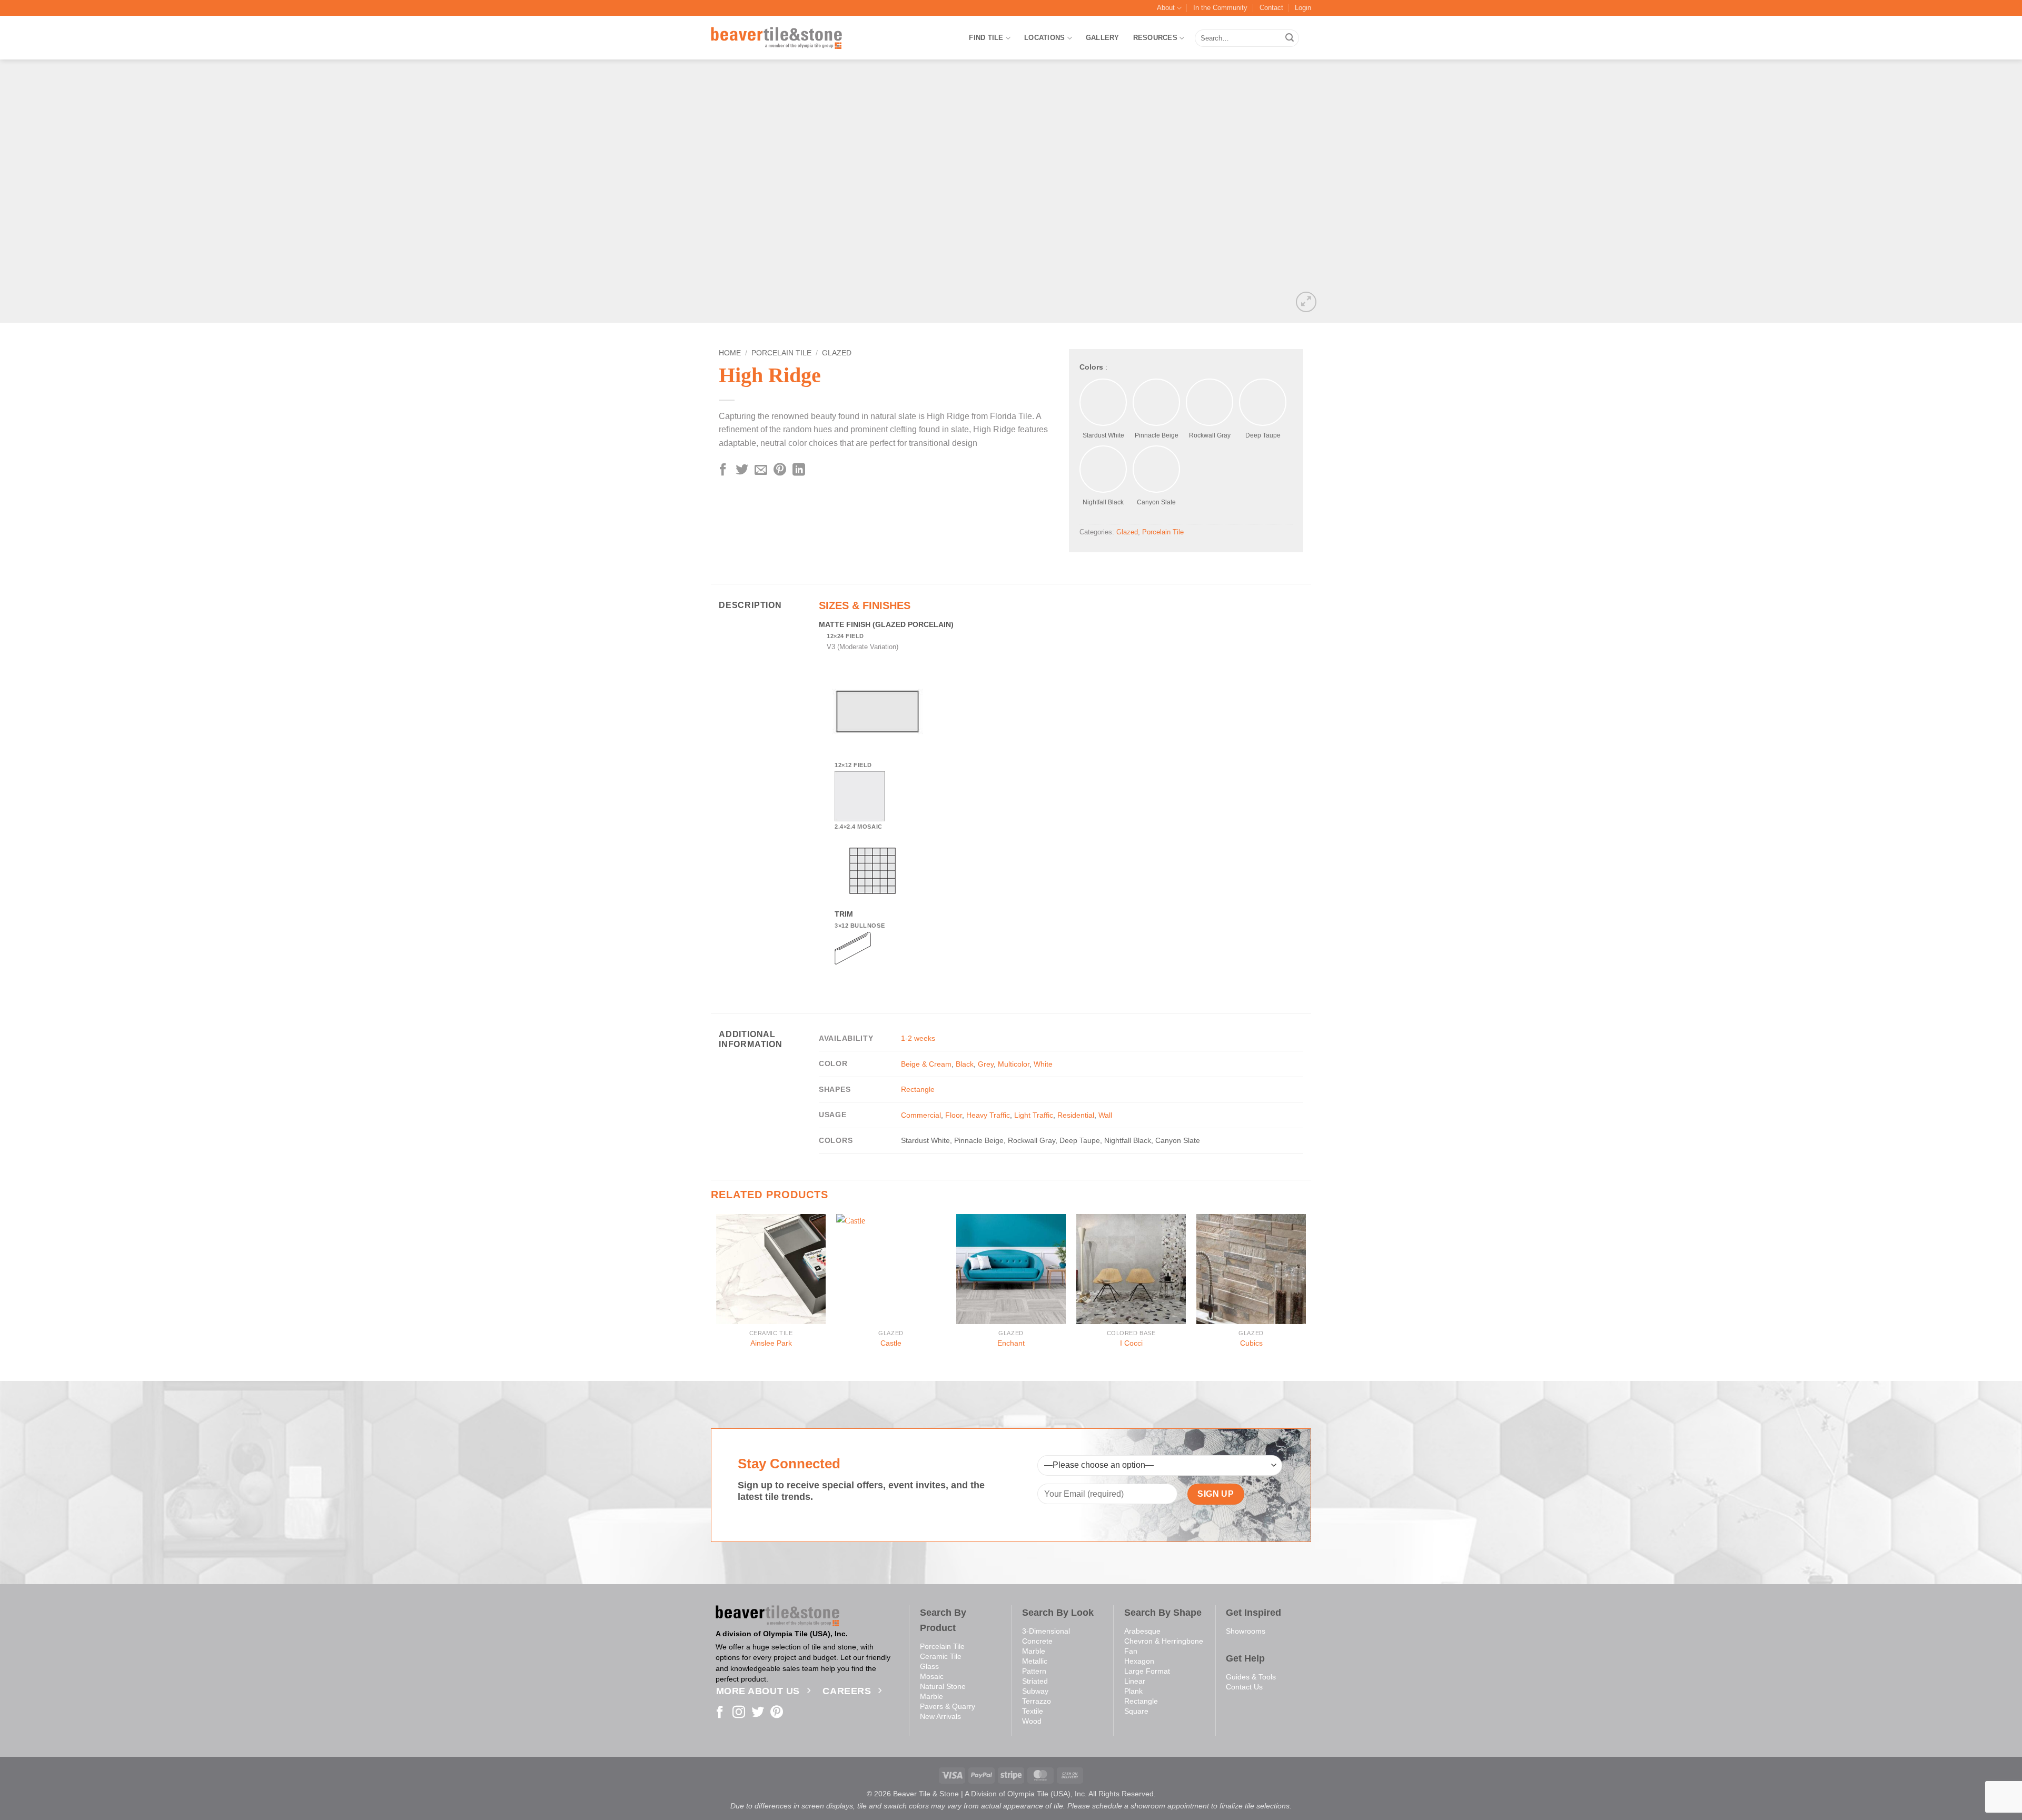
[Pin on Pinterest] (780, 470)
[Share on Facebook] (723, 470)
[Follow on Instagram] (739, 1713)
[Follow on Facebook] (720, 1713)
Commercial (921, 1115)
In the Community (1220, 8)
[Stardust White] (1103, 402)
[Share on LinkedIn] (799, 470)
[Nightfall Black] (1103, 469)
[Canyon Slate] (1156, 469)
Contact (1271, 8)
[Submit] (1290, 38)
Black (965, 1064)
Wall (1105, 1115)
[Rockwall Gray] (1210, 402)
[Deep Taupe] (1263, 402)
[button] (1303, 8)
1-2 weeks (918, 1038)
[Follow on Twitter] (758, 1713)
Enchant (1011, 1343)
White (1043, 1064)
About (1166, 8)
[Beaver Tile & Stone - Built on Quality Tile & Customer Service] (777, 38)
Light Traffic (1034, 1115)
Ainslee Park (771, 1343)
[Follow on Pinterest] (777, 1713)
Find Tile (986, 38)
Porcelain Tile (781, 353)
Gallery (1103, 38)
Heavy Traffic (988, 1115)
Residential (1076, 1115)
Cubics (1251, 1343)
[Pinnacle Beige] (1156, 402)
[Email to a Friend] (761, 470)
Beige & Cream (926, 1064)
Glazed (837, 353)
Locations (1044, 38)
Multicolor (1014, 1064)
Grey (986, 1064)
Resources (1155, 38)
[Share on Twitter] (742, 470)
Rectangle (918, 1089)
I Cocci (1131, 1343)
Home (730, 353)
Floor (954, 1115)
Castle (891, 1343)
